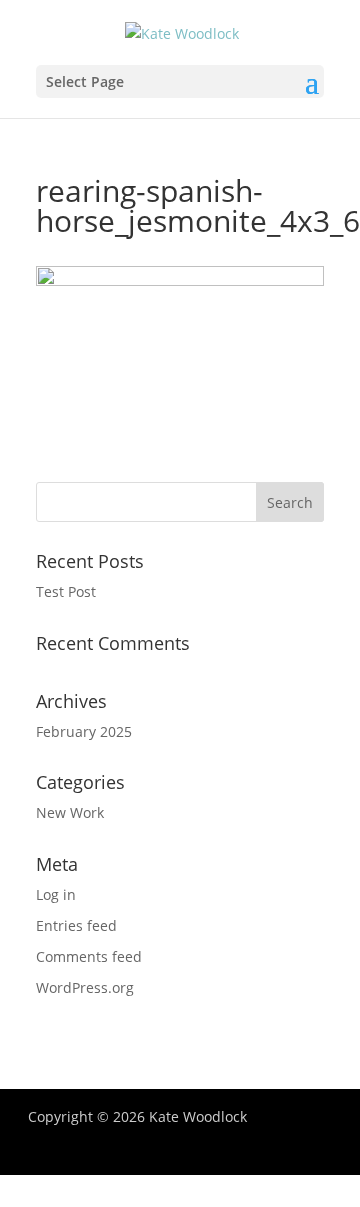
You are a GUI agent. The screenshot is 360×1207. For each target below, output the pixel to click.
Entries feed (76, 925)
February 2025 (84, 731)
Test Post (66, 591)
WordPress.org (85, 987)
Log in (56, 894)
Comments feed (89, 956)
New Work (70, 812)
